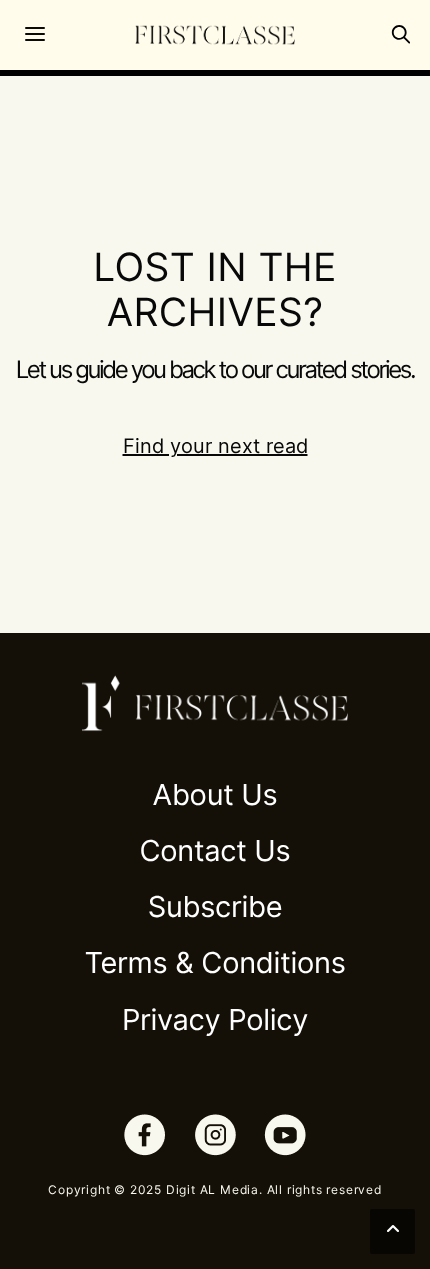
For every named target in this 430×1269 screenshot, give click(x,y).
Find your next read (215, 446)
